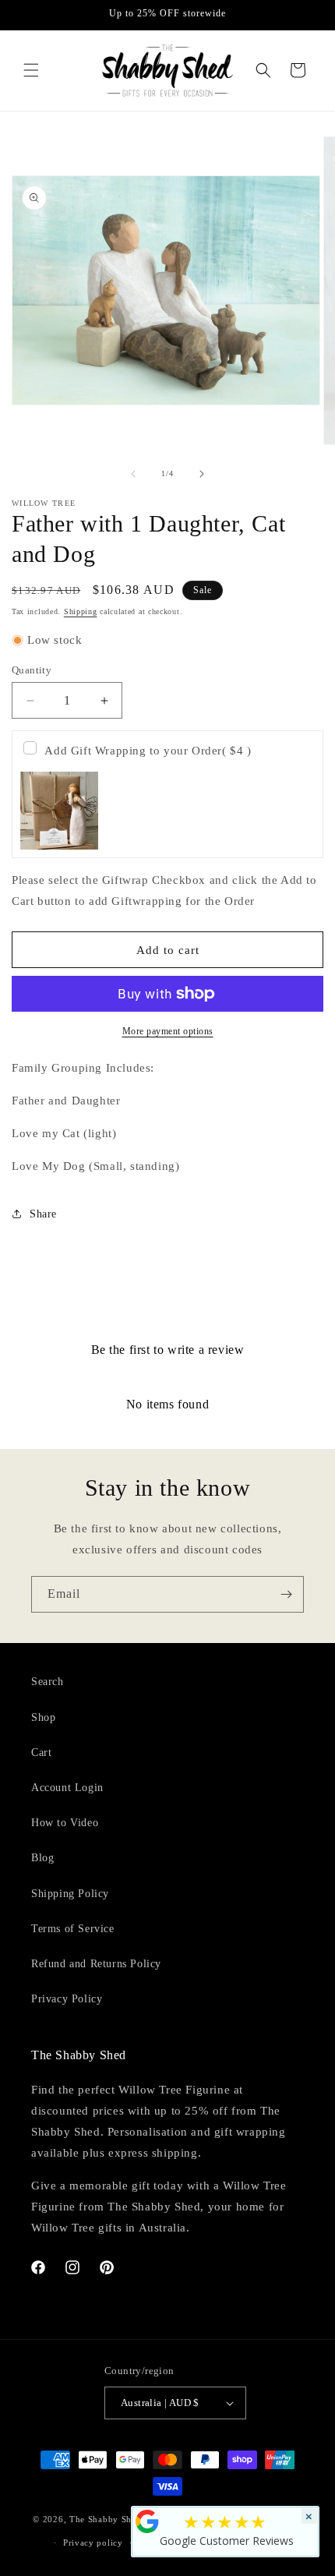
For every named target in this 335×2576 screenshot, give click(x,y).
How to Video (65, 1823)
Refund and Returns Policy (96, 1964)
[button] (31, 70)
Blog (42, 1858)
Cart (41, 1753)
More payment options (168, 1031)
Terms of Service (73, 1929)
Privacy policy (93, 2542)
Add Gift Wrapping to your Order (148, 751)
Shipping (81, 611)
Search (48, 1682)
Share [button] (43, 1214)
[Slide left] (133, 474)
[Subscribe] (286, 1594)
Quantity (32, 670)
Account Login (67, 1788)
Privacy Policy (67, 1999)
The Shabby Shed (106, 2518)
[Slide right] (202, 474)
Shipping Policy (70, 1894)
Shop (43, 1717)
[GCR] (147, 2521)
